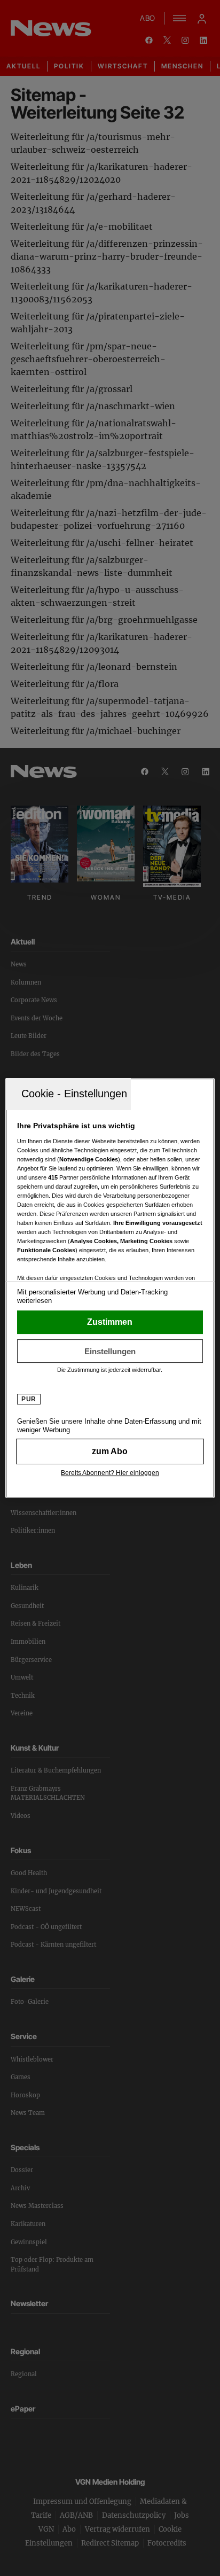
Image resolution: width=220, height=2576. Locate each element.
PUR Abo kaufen (110, 1451)
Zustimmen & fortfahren (110, 1322)
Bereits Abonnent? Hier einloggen (110, 1473)
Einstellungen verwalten (110, 1351)
